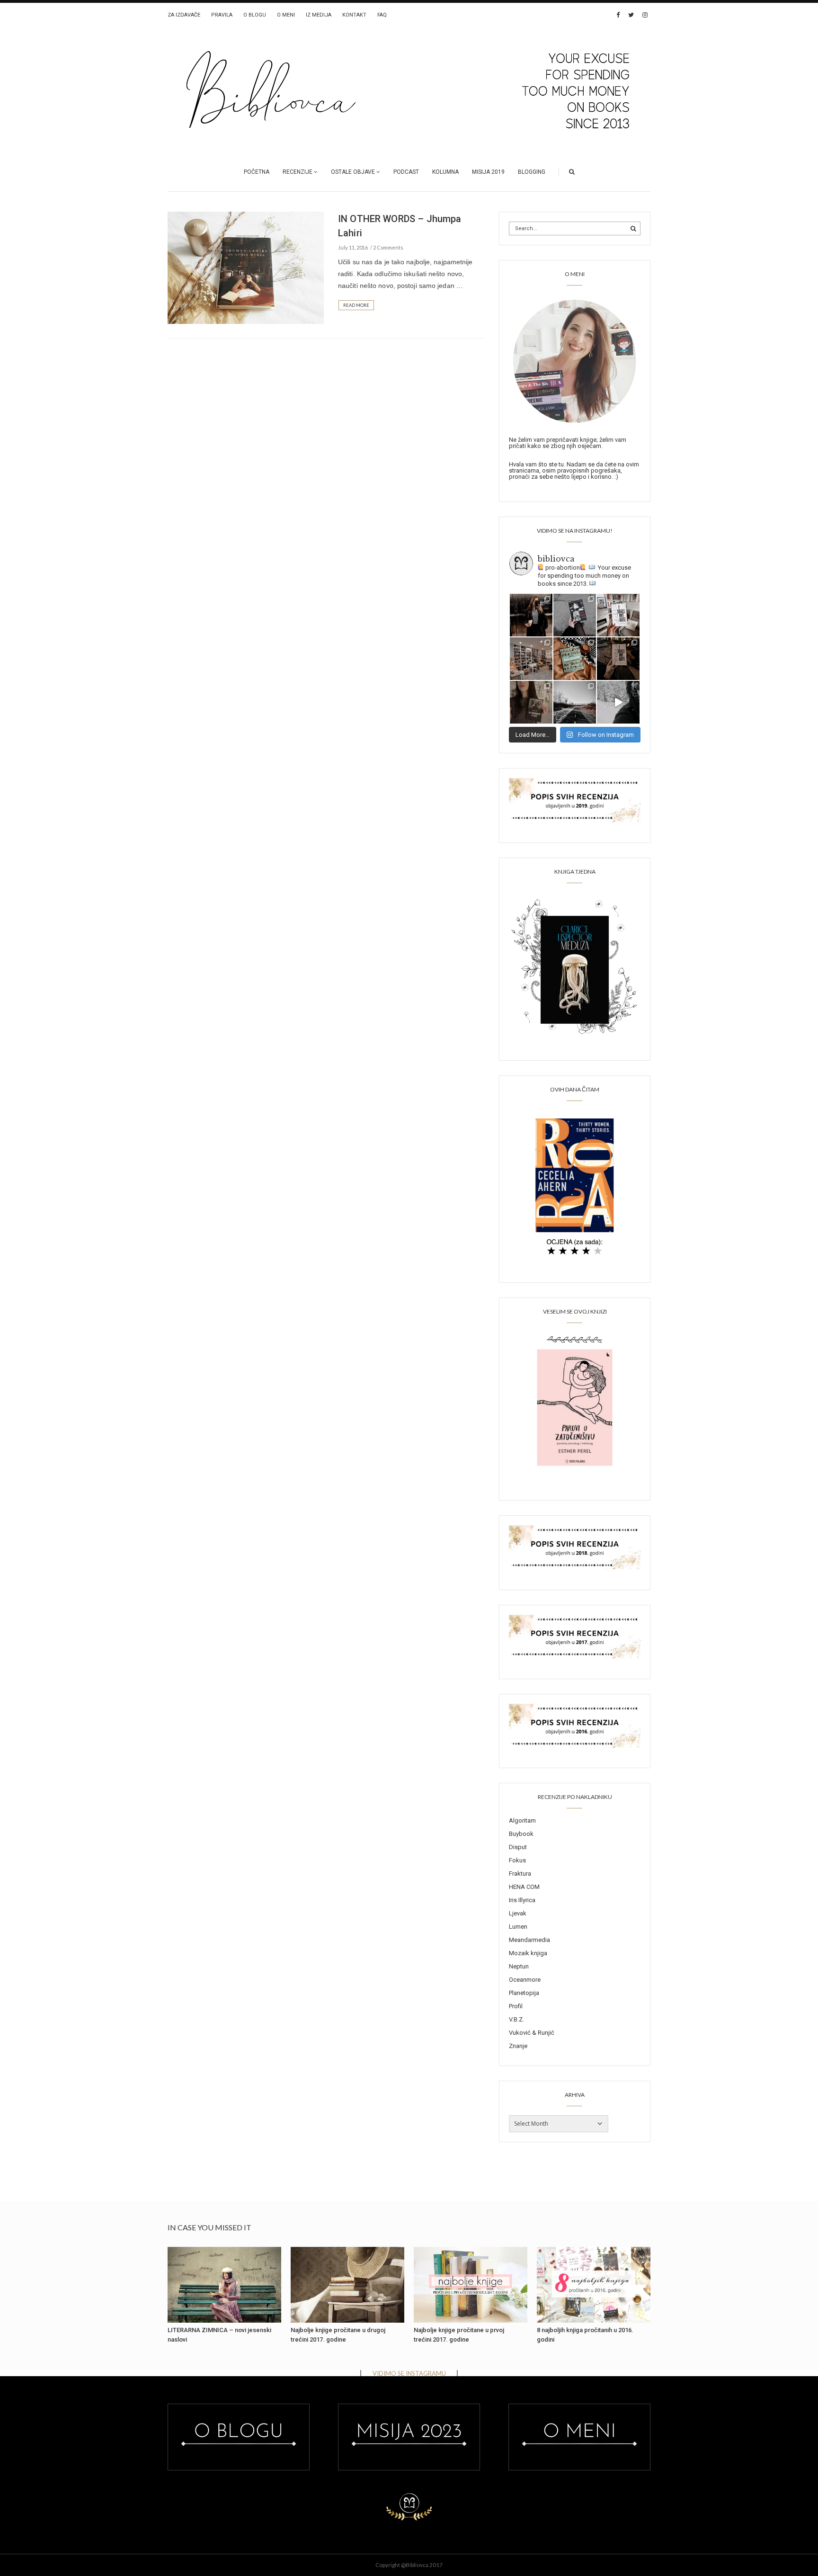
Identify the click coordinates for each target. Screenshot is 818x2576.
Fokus (517, 1860)
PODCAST (406, 172)
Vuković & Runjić (532, 2033)
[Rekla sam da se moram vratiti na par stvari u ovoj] (531, 615)
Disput (518, 1847)
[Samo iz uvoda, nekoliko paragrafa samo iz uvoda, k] (531, 702)
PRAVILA (222, 15)
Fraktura (520, 1874)
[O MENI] (575, 360)
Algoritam (522, 1820)
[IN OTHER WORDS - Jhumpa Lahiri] (246, 267)
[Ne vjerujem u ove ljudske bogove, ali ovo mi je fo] (618, 702)
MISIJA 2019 (488, 172)
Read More (356, 305)
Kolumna (445, 172)
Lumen (518, 1927)
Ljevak (518, 1913)
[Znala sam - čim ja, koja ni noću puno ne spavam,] (531, 659)
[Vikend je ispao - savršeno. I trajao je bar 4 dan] (575, 702)
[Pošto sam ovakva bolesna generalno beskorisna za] (618, 615)
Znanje (518, 2046)
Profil (516, 2006)
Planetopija (524, 1993)
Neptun (519, 1966)
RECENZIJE (298, 172)
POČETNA (257, 172)
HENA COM (524, 1887)
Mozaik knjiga (528, 1953)
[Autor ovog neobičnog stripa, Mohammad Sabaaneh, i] (575, 615)
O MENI (286, 15)
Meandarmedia (529, 1940)
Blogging (532, 172)
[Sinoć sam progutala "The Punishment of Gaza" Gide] (618, 659)
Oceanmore (525, 1980)
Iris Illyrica (522, 1900)
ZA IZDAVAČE (184, 15)
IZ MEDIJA (319, 15)
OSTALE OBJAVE (353, 172)
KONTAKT (354, 15)
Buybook (521, 1834)
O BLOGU (255, 15)
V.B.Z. (516, 2019)
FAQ (382, 15)
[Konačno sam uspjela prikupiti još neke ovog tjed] (575, 659)
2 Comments (388, 247)
